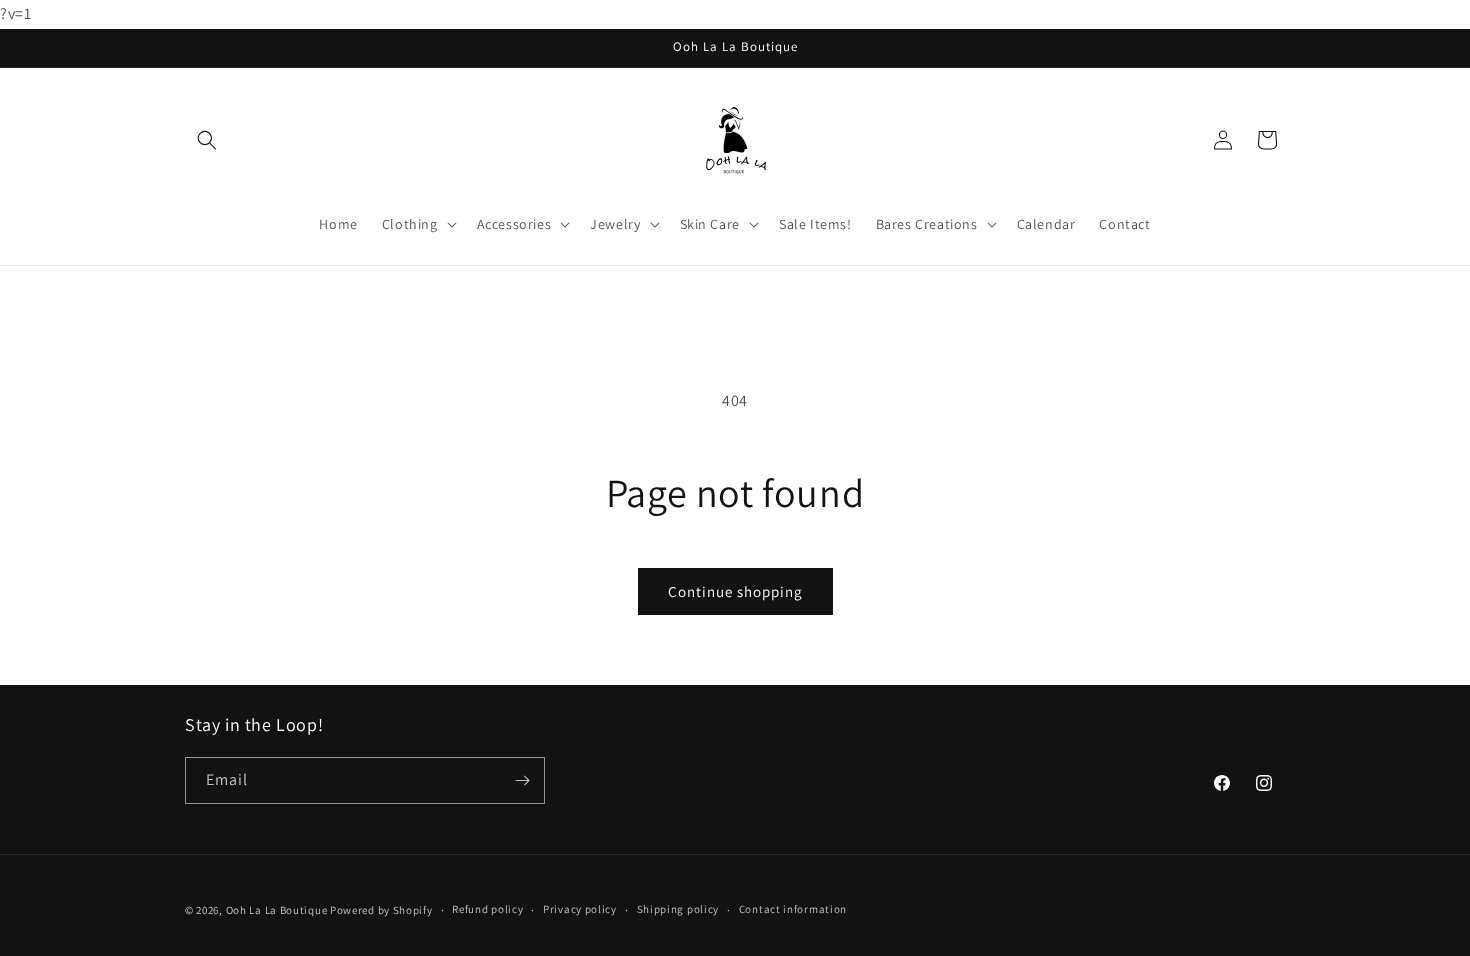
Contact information (793, 909)
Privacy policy (580, 909)
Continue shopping (735, 591)
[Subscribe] (522, 780)
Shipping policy (678, 909)
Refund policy (487, 909)
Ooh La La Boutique (277, 910)
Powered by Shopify (381, 910)
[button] (207, 140)
